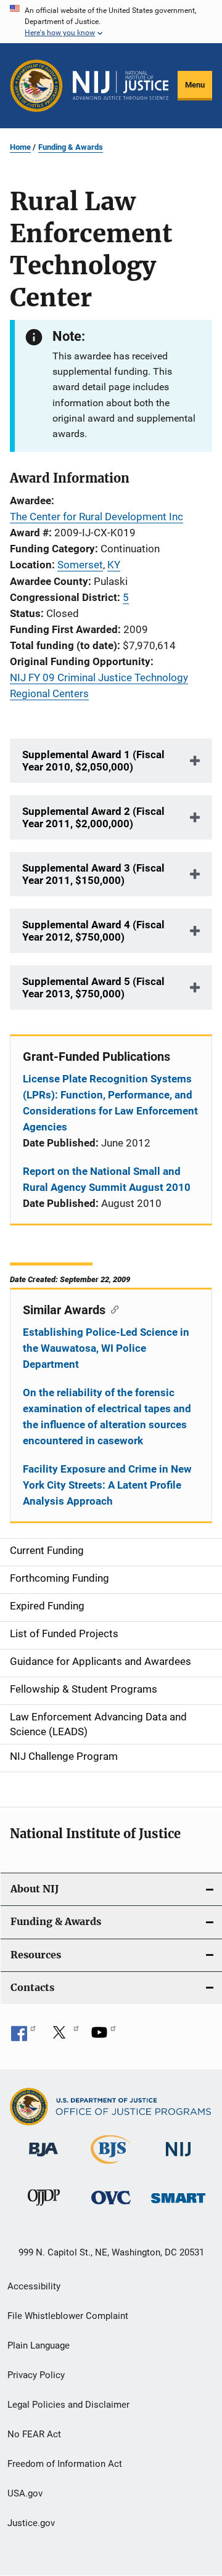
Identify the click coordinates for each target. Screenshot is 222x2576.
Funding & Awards (71, 147)
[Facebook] (23, 2037)
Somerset (80, 565)
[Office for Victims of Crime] (111, 2206)
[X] (64, 2037)
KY (114, 565)
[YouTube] (104, 2037)
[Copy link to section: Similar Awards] (112, 1309)
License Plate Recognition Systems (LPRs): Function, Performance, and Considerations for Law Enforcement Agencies (110, 1103)
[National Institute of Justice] (178, 2159)
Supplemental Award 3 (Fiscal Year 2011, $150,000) (93, 874)
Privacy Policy (36, 2375)
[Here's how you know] (111, 22)
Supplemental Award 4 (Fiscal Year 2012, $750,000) (93, 931)
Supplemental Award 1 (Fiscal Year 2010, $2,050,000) (93, 761)
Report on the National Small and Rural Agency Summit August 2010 (107, 1179)
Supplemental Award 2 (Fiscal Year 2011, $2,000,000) (93, 817)
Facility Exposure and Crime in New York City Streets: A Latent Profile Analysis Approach (107, 1485)
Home (20, 147)
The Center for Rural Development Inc (97, 517)
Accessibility (34, 2286)
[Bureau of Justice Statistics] (111, 2166)
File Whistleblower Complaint (68, 2316)
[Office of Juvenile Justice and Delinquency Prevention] (44, 2208)
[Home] (121, 85)
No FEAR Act (34, 2434)
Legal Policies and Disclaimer (68, 2405)
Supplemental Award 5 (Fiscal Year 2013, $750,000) (93, 987)
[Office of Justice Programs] (36, 86)
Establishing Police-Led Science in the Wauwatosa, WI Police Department (106, 1348)
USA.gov (25, 2493)
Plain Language (39, 2345)
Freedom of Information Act (65, 2464)
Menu (195, 85)
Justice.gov (31, 2523)
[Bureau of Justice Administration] (43, 2159)
